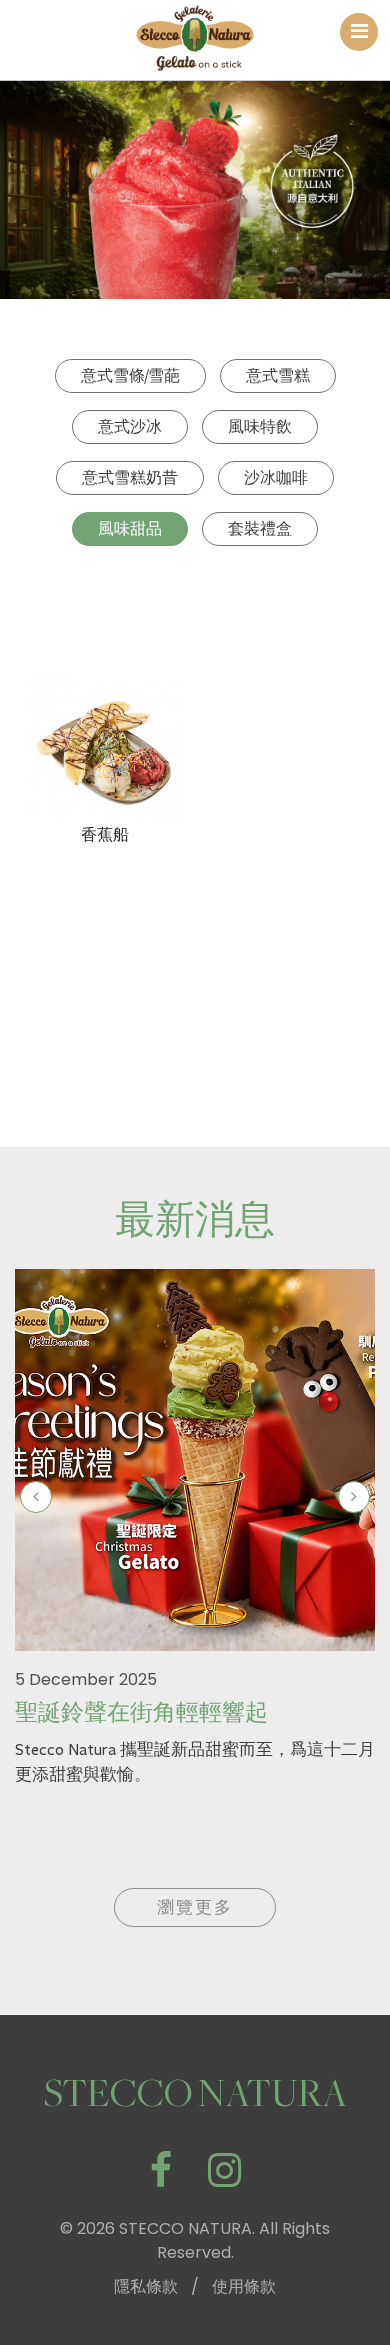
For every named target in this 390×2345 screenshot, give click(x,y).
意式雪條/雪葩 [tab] (130, 376)
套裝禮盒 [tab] (260, 529)
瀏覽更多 (195, 1907)
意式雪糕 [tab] (278, 376)
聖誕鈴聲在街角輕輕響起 (141, 1713)
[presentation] (36, 1497)
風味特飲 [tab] (260, 427)
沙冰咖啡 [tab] (276, 478)
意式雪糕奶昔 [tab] (130, 478)
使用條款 (244, 2286)
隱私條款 (146, 2286)
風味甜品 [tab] (130, 529)
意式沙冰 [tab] (130, 427)
